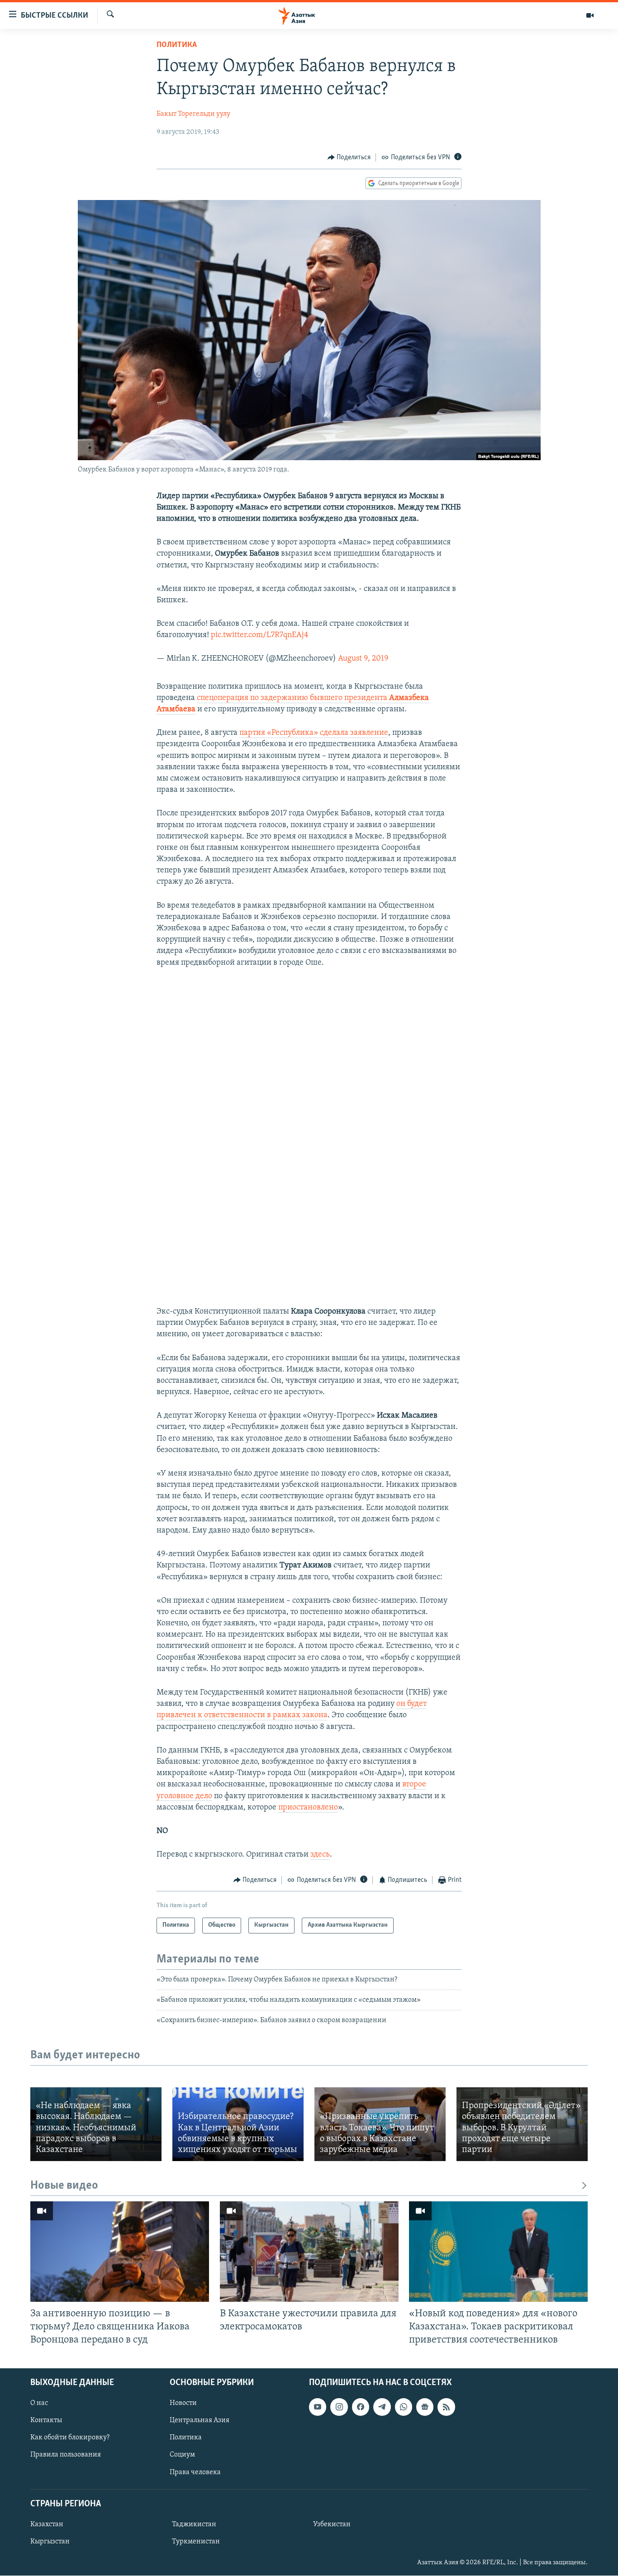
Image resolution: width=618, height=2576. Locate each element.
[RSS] (446, 2407)
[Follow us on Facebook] (361, 2407)
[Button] (349, 157)
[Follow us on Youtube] (318, 2407)
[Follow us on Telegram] (382, 2407)
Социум (182, 2455)
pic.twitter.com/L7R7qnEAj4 (260, 635)
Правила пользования (66, 2455)
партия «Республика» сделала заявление (314, 733)
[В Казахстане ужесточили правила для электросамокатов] (309, 2252)
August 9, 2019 (363, 659)
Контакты (46, 2421)
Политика (177, 45)
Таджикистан (194, 2524)
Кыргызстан (50, 2542)
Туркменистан (196, 2542)
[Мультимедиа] (590, 15)
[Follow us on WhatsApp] (404, 2407)
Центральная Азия (200, 2421)
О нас (39, 2403)
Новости (183, 2403)
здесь (320, 1855)
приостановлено (308, 1808)
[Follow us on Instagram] (339, 2407)
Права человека (195, 2472)
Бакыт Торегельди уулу (193, 114)
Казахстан (47, 2524)
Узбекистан (332, 2524)
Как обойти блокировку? (70, 2438)
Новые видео (64, 2186)
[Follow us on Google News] (425, 2407)
